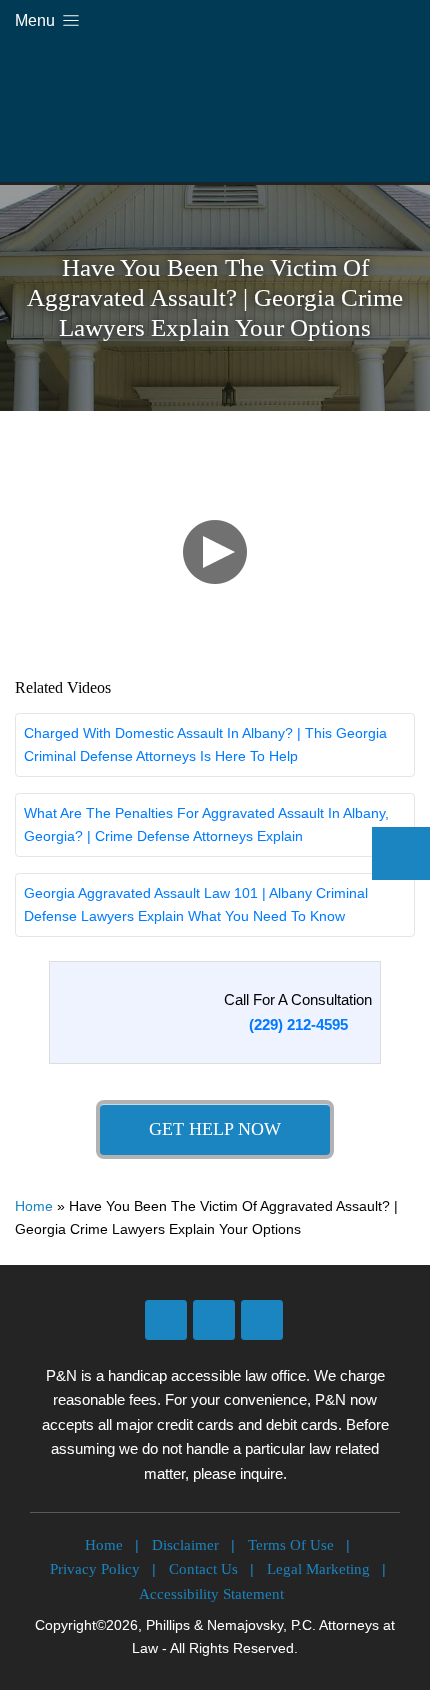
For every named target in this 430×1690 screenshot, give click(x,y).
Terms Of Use (291, 1545)
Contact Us (203, 1569)
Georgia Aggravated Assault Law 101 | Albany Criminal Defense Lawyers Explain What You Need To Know (196, 904)
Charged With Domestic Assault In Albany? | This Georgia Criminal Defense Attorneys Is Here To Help (205, 744)
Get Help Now (215, 1129)
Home (34, 1206)
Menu (37, 20)
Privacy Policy (95, 1569)
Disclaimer (185, 1545)
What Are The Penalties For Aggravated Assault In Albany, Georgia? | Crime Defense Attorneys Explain (206, 824)
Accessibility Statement (211, 1594)
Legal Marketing (318, 1569)
